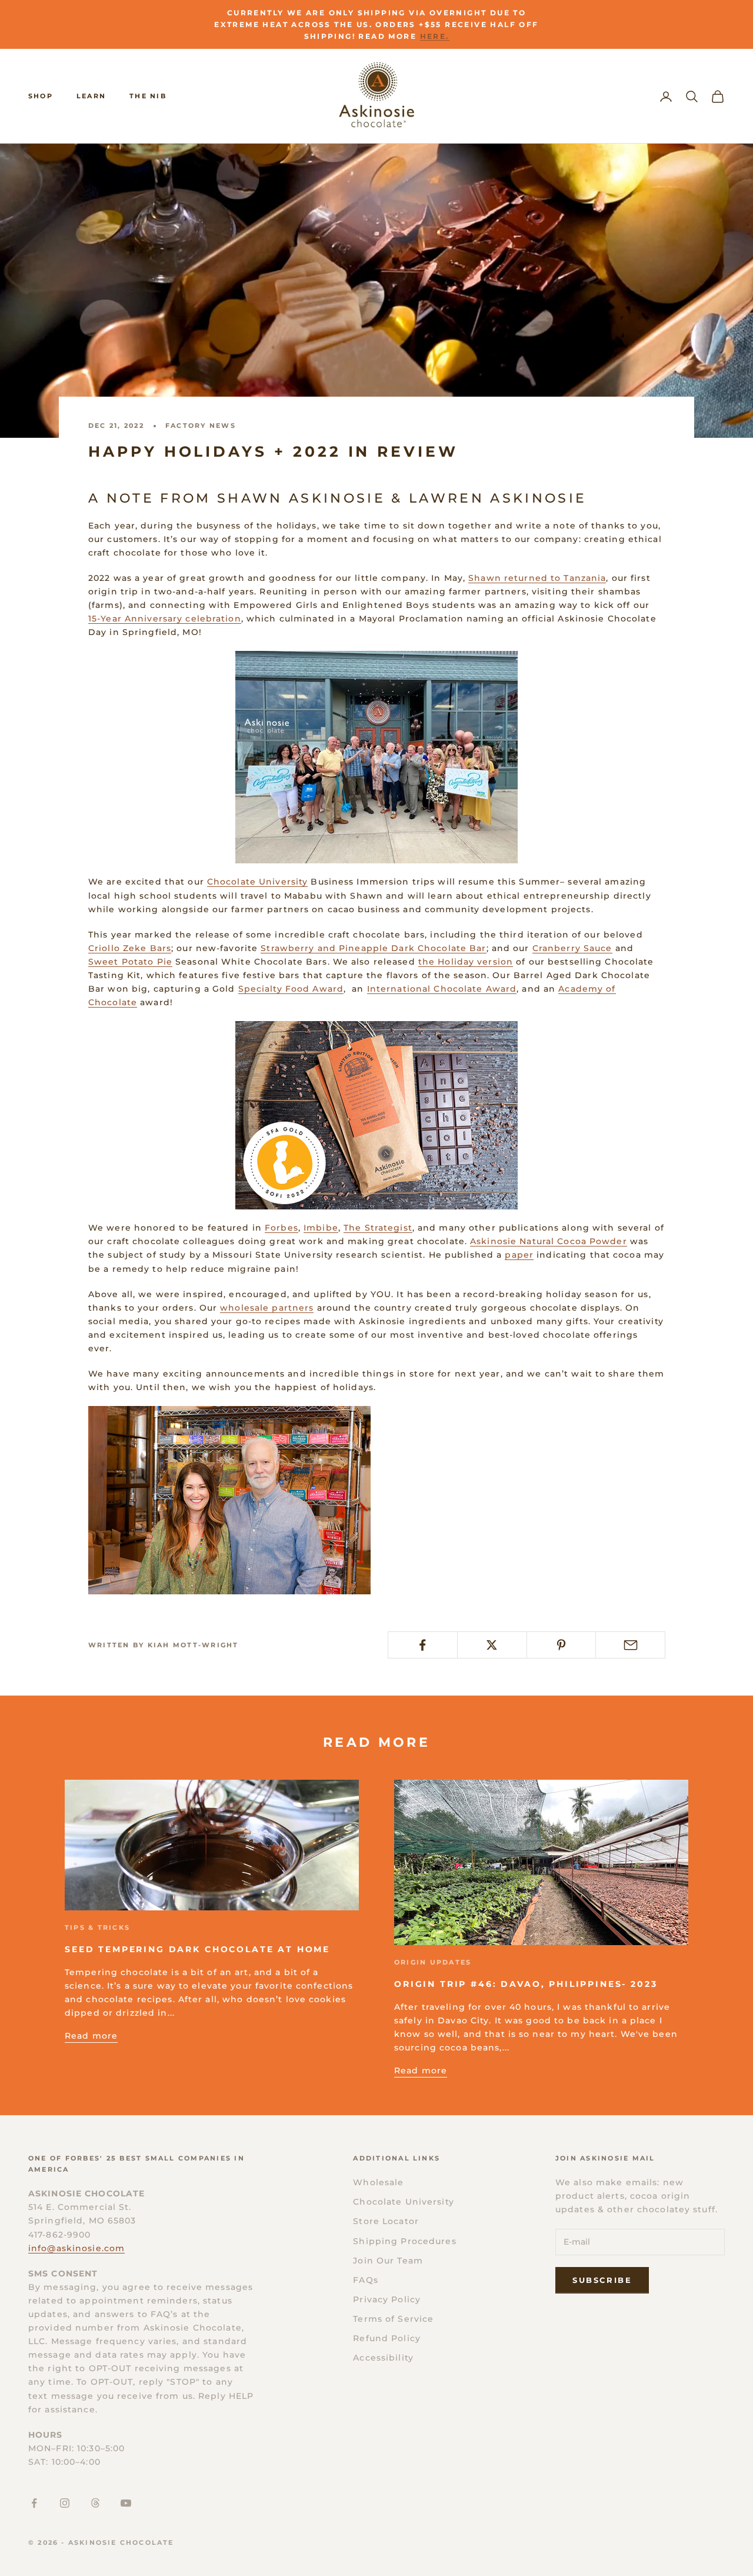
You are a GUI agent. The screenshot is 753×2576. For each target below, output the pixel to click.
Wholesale (378, 2182)
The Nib (148, 96)
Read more (91, 2036)
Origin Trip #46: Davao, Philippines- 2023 (526, 1984)
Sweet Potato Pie (130, 962)
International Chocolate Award (442, 989)
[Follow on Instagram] (65, 2503)
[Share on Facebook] (423, 1645)
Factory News (201, 426)
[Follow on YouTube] (126, 2503)
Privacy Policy (387, 2299)
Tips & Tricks (97, 1927)
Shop (41, 96)
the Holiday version (466, 962)
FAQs (365, 2280)
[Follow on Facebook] (34, 2503)
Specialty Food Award (291, 989)
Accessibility (383, 2358)
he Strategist (381, 1228)
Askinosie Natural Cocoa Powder (549, 1241)
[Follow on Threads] (95, 2503)
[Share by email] (630, 1645)
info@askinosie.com (76, 2248)
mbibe (322, 1228)
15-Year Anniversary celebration (165, 619)
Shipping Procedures (404, 2241)
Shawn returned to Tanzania (537, 578)
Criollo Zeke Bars (130, 948)
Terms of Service (393, 2319)
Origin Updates (433, 1962)
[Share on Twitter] (492, 1645)
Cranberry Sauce (572, 948)
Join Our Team (388, 2261)
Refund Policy (387, 2338)
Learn (91, 96)
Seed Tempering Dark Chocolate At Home (197, 1949)
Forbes (281, 1228)
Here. (435, 36)
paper (519, 1255)
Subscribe (602, 2280)
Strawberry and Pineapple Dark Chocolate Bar (373, 948)
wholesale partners (267, 1308)
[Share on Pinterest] (562, 1645)
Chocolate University (257, 882)
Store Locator (386, 2221)
